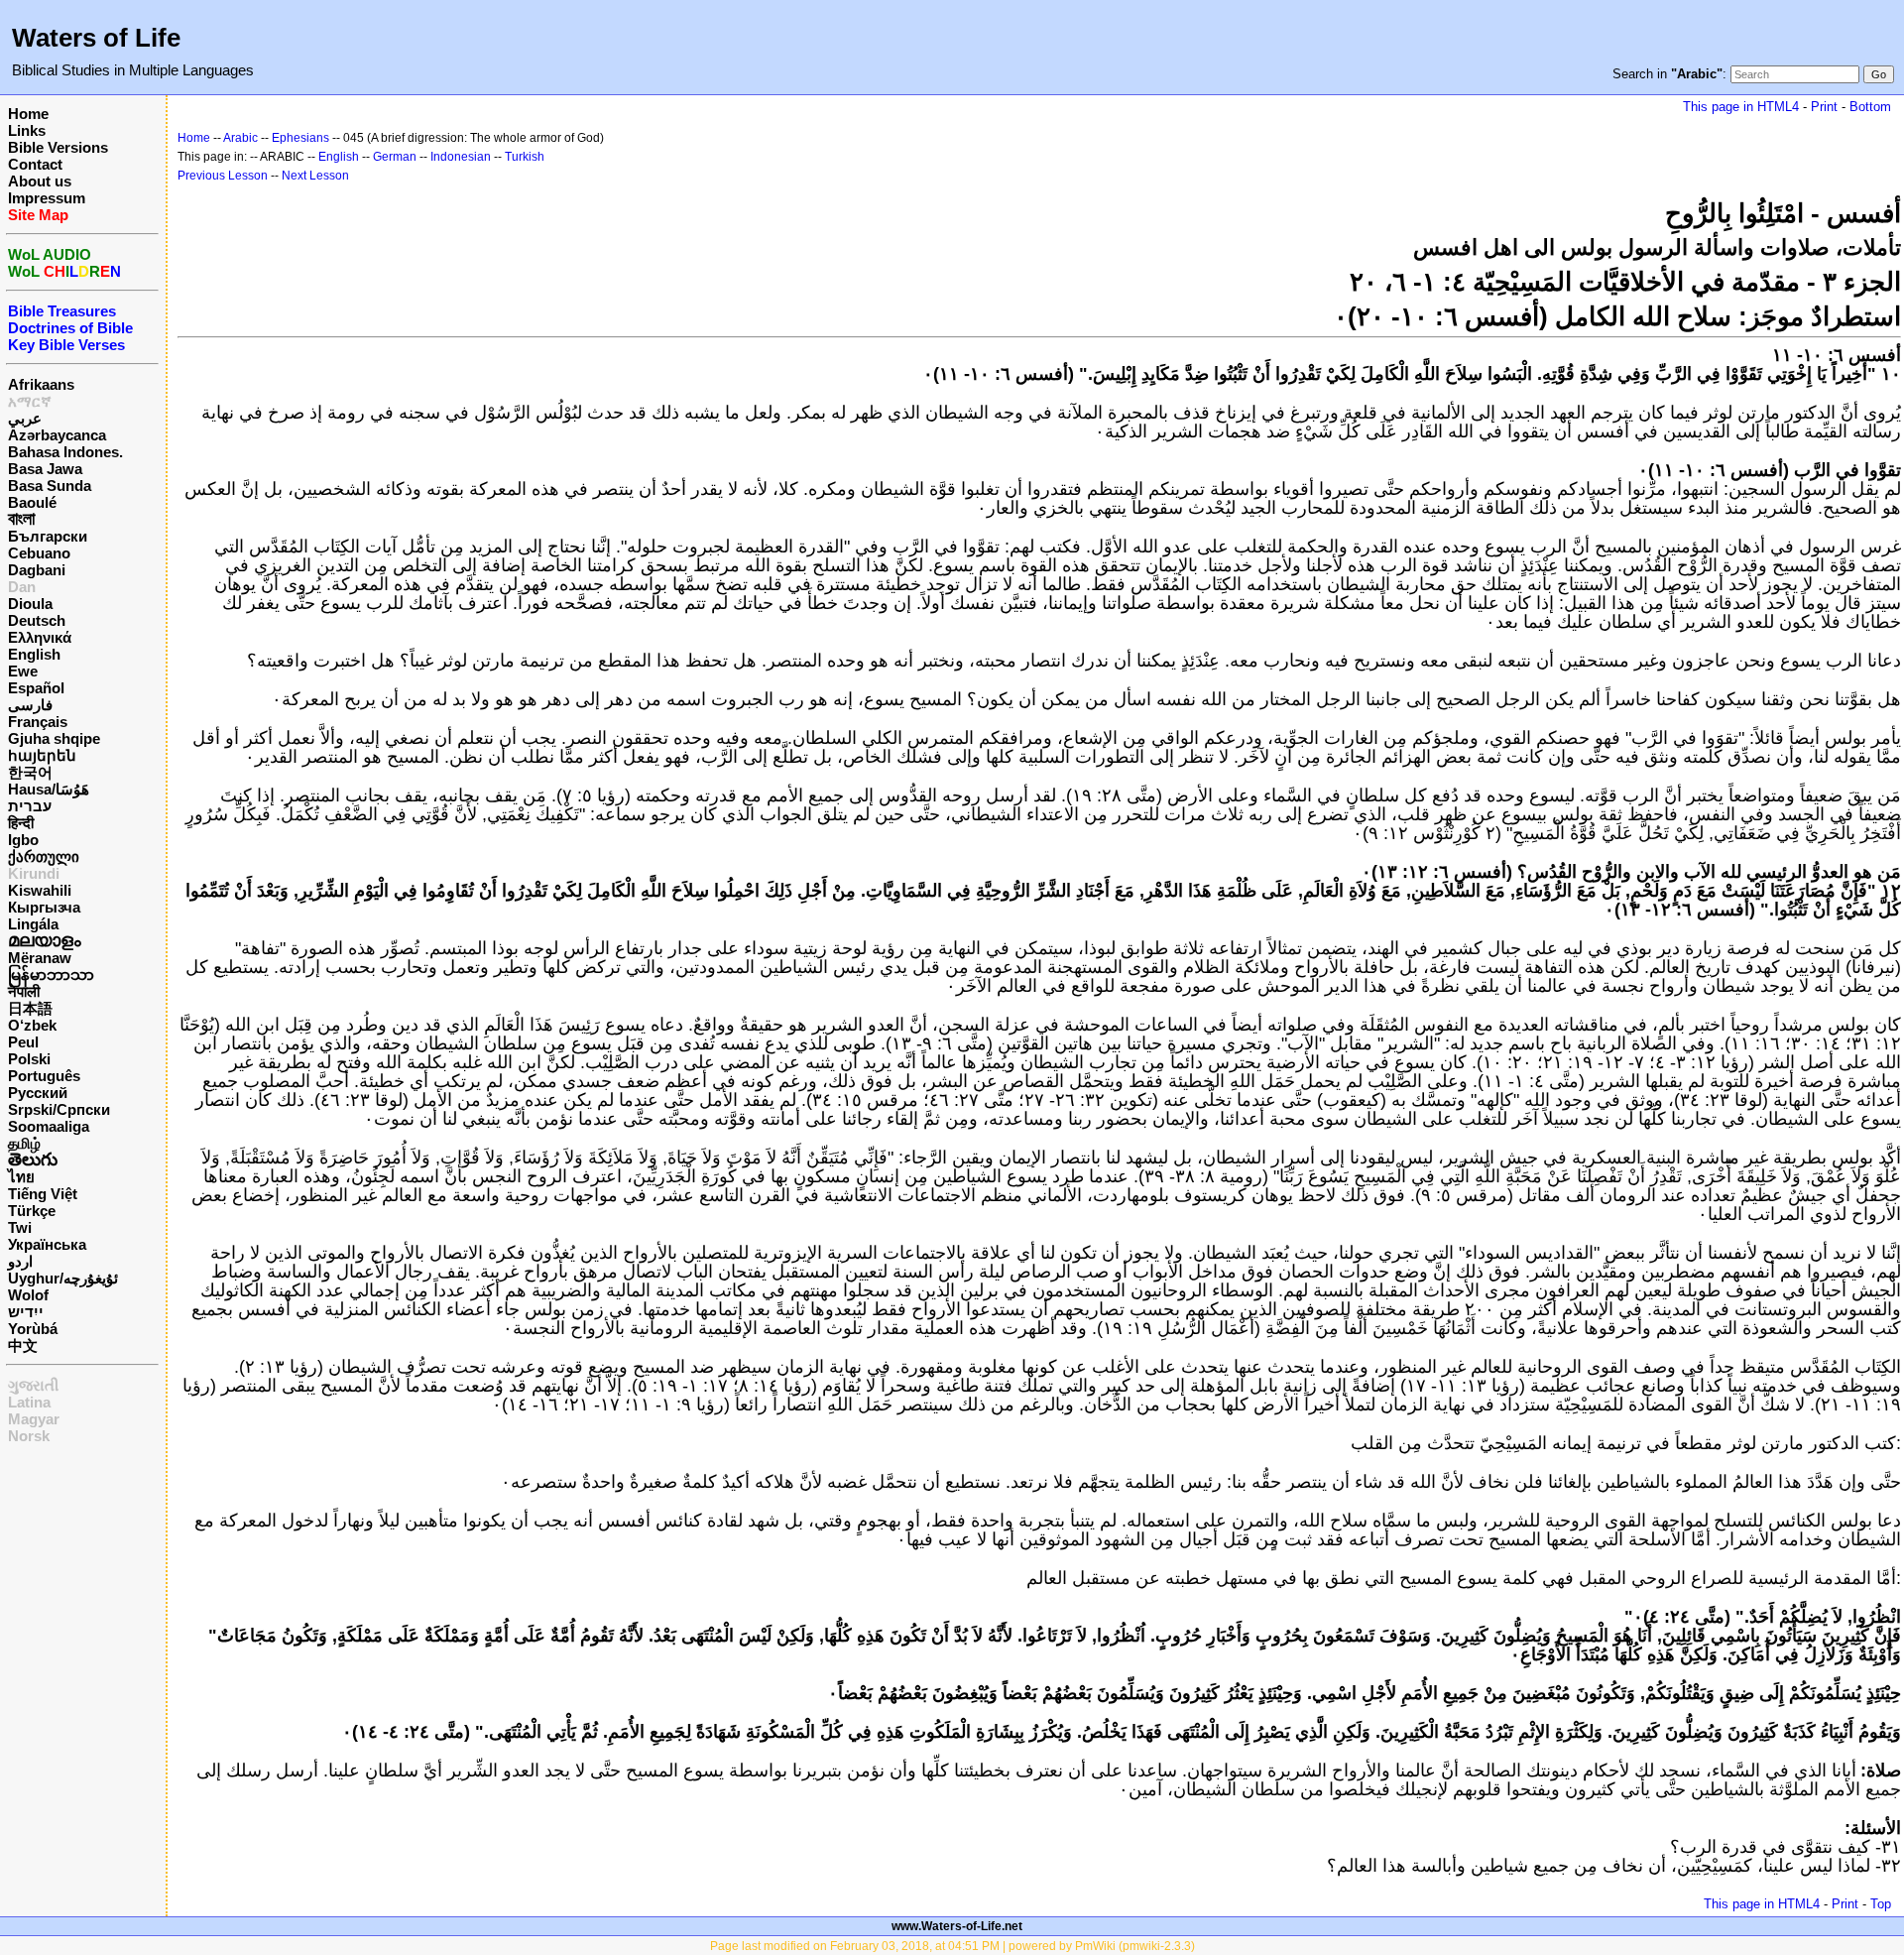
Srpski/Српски (59, 1109)
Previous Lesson (223, 176)
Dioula (30, 604)
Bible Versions (58, 147)
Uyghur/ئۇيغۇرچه (63, 1278)
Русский (38, 1093)
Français (38, 722)
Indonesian (461, 157)
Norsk (29, 1436)
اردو (20, 1261)
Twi (20, 1227)
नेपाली (24, 991)
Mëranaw (40, 958)
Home (28, 114)
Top (1881, 1904)
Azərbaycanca (57, 435)
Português (44, 1076)
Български (48, 536)
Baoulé (32, 502)
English (34, 654)
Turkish (525, 157)
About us (40, 181)
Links (27, 130)
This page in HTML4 (1741, 107)
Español (36, 688)
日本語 (30, 1008)
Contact (35, 164)
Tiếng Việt (43, 1194)
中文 (23, 1345)
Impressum (47, 198)
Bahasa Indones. (65, 452)
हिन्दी (21, 823)
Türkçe (32, 1211)
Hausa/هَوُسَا (49, 789)
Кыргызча (44, 907)
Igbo (23, 840)
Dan (22, 587)
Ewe (23, 671)
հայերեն (42, 755)
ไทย (21, 1177)
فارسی (30, 705)
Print (1824, 107)
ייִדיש (26, 1312)
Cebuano (39, 553)
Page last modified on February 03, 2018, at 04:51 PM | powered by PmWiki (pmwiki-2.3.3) (952, 1946)
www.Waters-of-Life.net (957, 1926)
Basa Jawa (45, 469)
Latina (29, 1402)
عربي (25, 418)
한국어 (30, 772)
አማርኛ (30, 401)
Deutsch (37, 620)
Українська (47, 1244)
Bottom (1870, 107)
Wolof (28, 1295)
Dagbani (37, 570)
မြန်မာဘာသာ (51, 975)
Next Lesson (315, 176)
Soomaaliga (49, 1126)
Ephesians (300, 138)
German (395, 157)
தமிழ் (24, 1143)
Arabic (240, 138)
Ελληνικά (40, 637)
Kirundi (34, 873)
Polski (29, 1059)
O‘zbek (32, 1025)
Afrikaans (41, 384)
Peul (23, 1042)
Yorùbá (33, 1329)
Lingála (33, 924)
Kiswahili (40, 890)
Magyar (34, 1419)
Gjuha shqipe (54, 738)
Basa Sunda (50, 486)
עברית (30, 806)
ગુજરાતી (33, 1385)
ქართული (44, 856)
